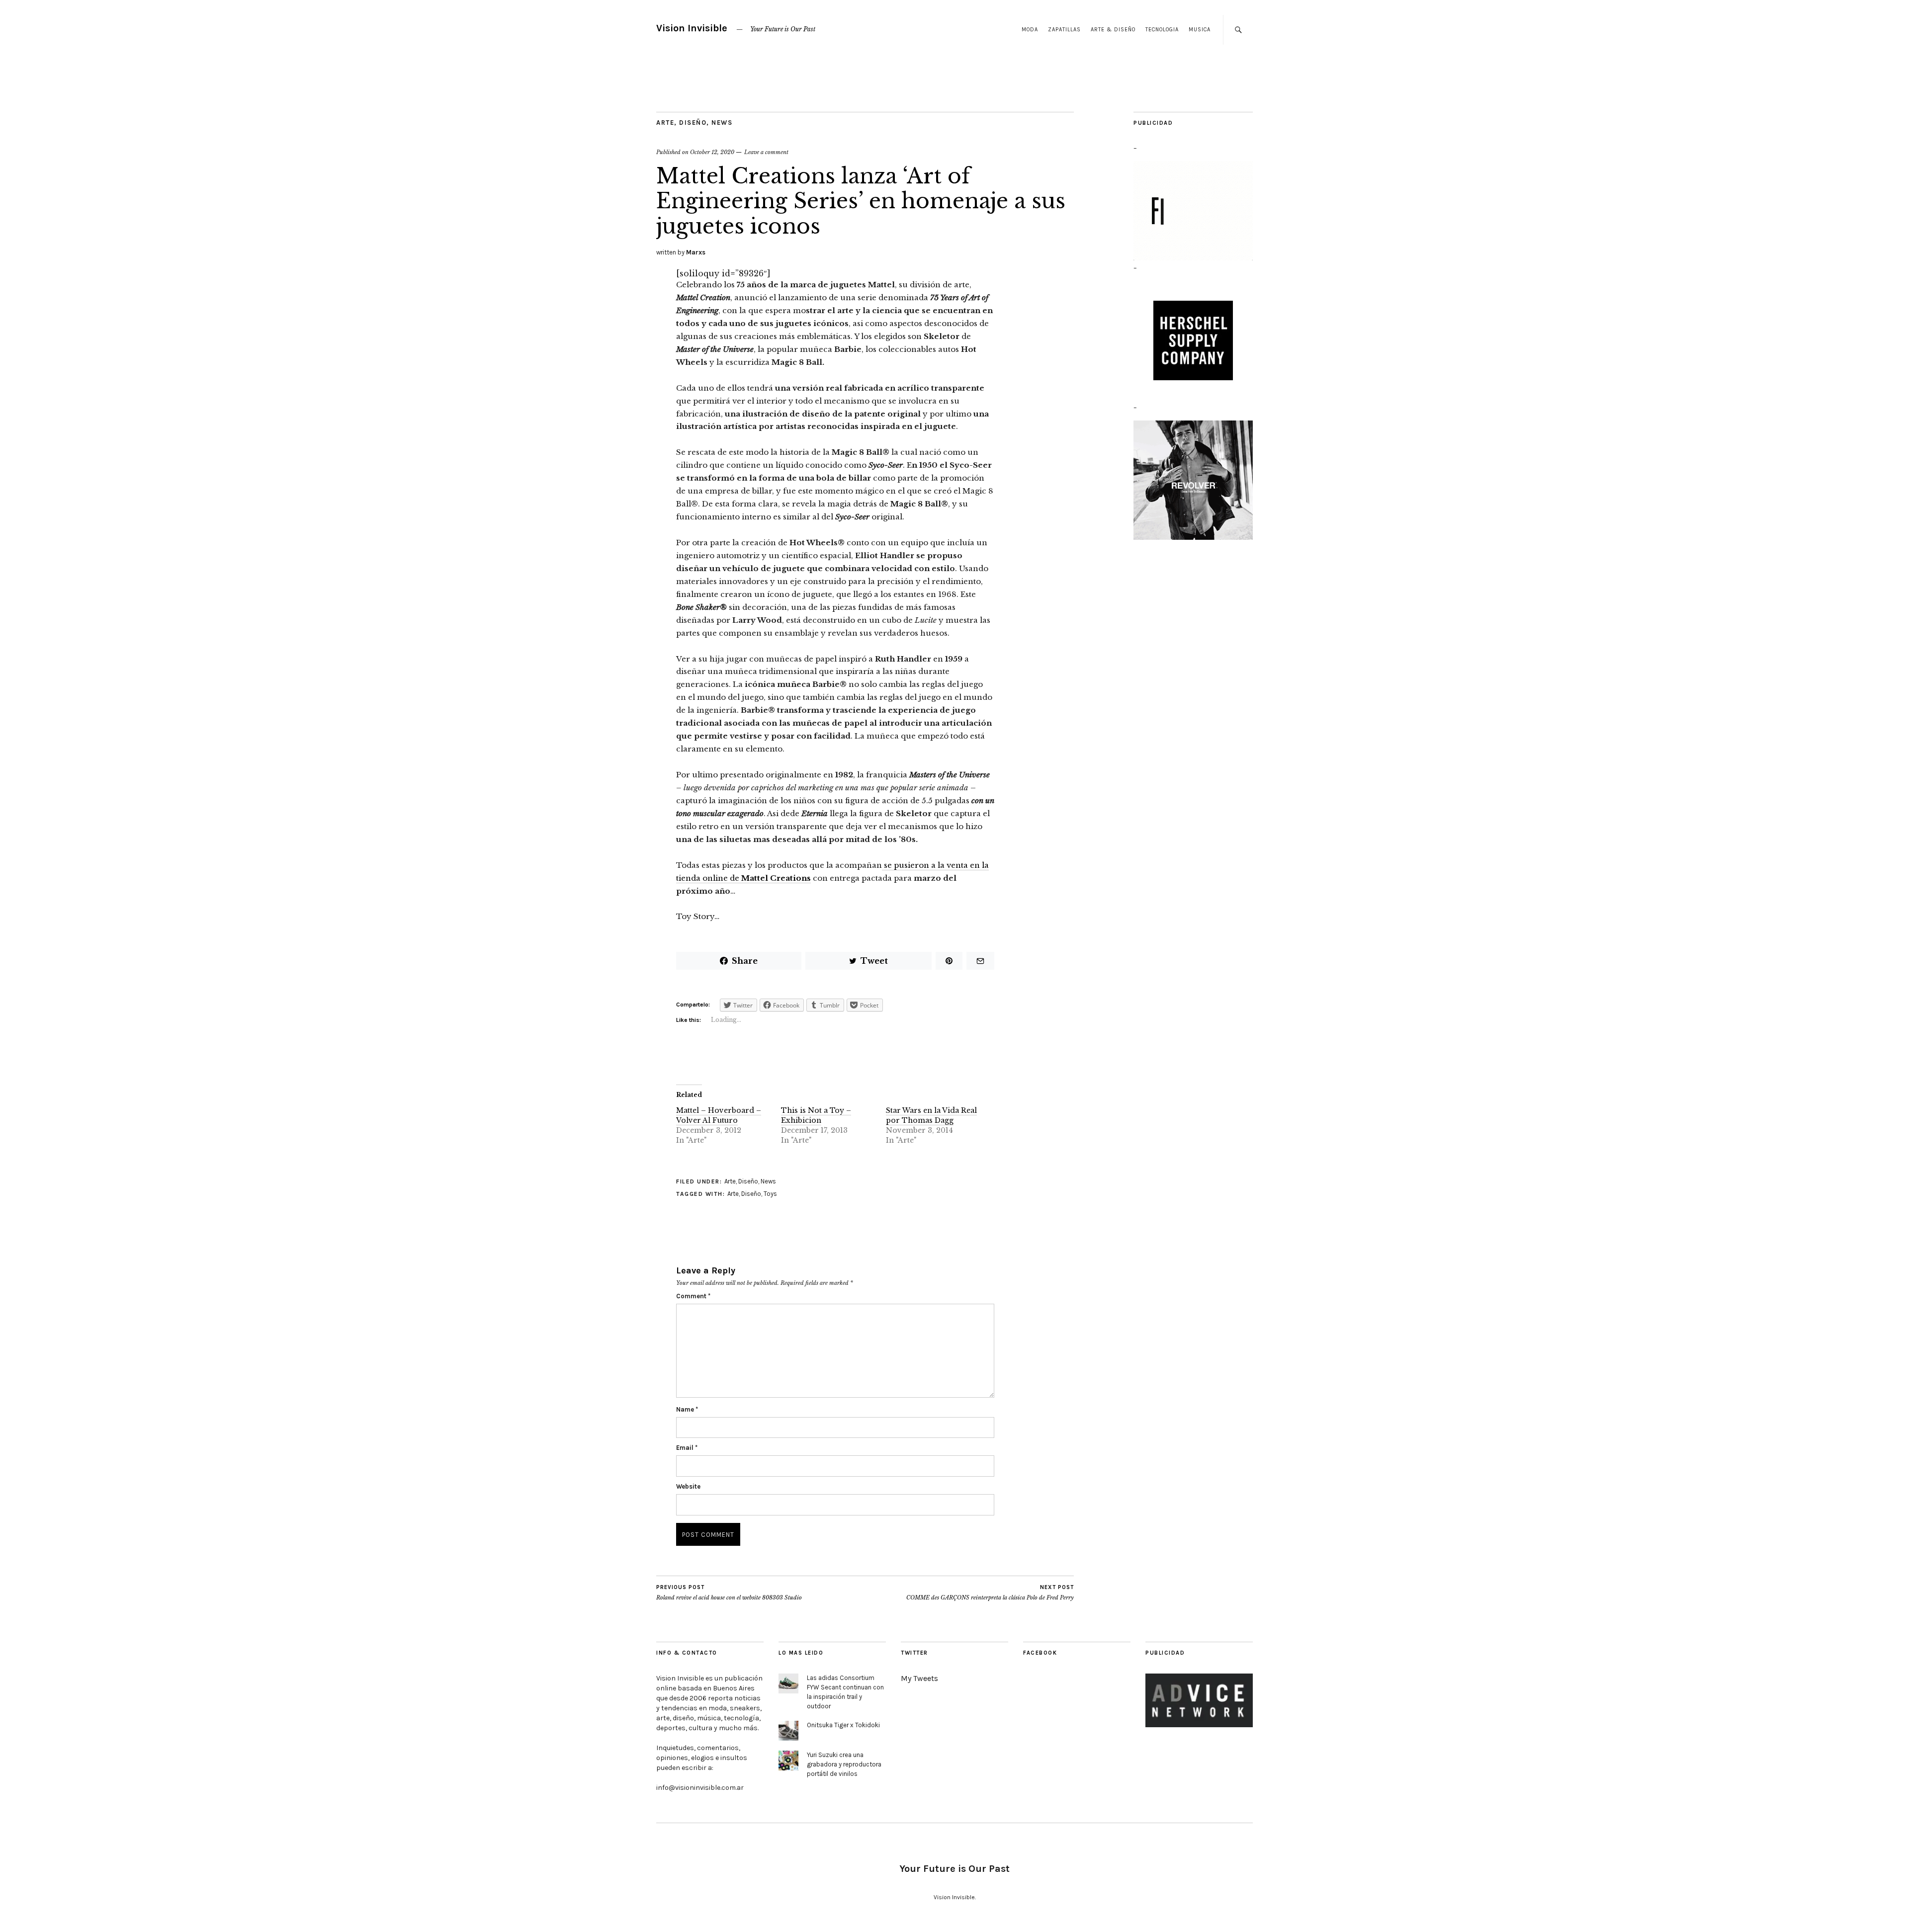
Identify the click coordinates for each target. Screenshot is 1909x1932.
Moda (1030, 30)
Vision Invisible (692, 28)
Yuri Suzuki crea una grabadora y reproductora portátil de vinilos (844, 1764)
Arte (665, 123)
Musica (1200, 30)
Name (687, 1409)
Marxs (696, 252)
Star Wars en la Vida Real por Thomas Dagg (931, 1115)
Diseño (693, 123)
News (722, 123)
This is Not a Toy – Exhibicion (816, 1115)
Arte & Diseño (1113, 30)
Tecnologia (1162, 30)
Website (688, 1486)
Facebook (1040, 1653)
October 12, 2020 (712, 152)
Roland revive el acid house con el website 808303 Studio (729, 1593)
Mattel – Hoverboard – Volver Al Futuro (719, 1115)
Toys (770, 1194)
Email (687, 1448)
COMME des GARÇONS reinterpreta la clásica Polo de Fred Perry (990, 1593)
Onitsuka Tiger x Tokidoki (843, 1725)
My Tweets (919, 1678)
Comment (693, 1296)
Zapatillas (1064, 30)
